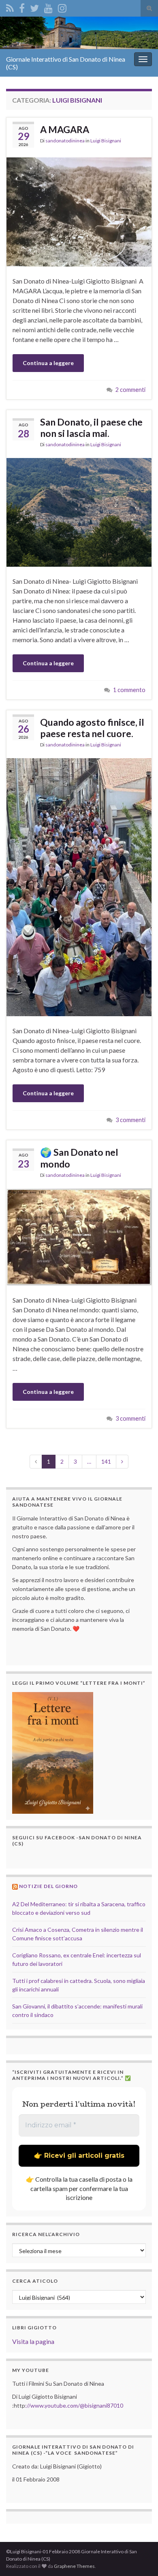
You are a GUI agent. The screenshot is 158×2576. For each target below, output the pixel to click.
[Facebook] (22, 7)
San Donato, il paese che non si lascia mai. (91, 428)
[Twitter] (34, 7)
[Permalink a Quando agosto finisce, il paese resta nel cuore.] (79, 886)
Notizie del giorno (48, 1886)
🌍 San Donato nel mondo (79, 1158)
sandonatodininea (65, 141)
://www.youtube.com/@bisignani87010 (74, 2405)
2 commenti (130, 390)
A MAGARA (65, 129)
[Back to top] (140, 2558)
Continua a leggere (48, 363)
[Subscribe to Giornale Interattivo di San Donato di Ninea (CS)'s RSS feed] (10, 7)
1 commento (129, 690)
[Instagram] (62, 7)
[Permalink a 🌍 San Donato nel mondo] (79, 1236)
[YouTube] (48, 7)
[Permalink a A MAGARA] (79, 211)
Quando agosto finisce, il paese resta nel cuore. (92, 728)
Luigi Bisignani (106, 141)
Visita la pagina (33, 2341)
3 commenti (130, 1120)
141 (106, 1461)
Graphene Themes (74, 2566)
